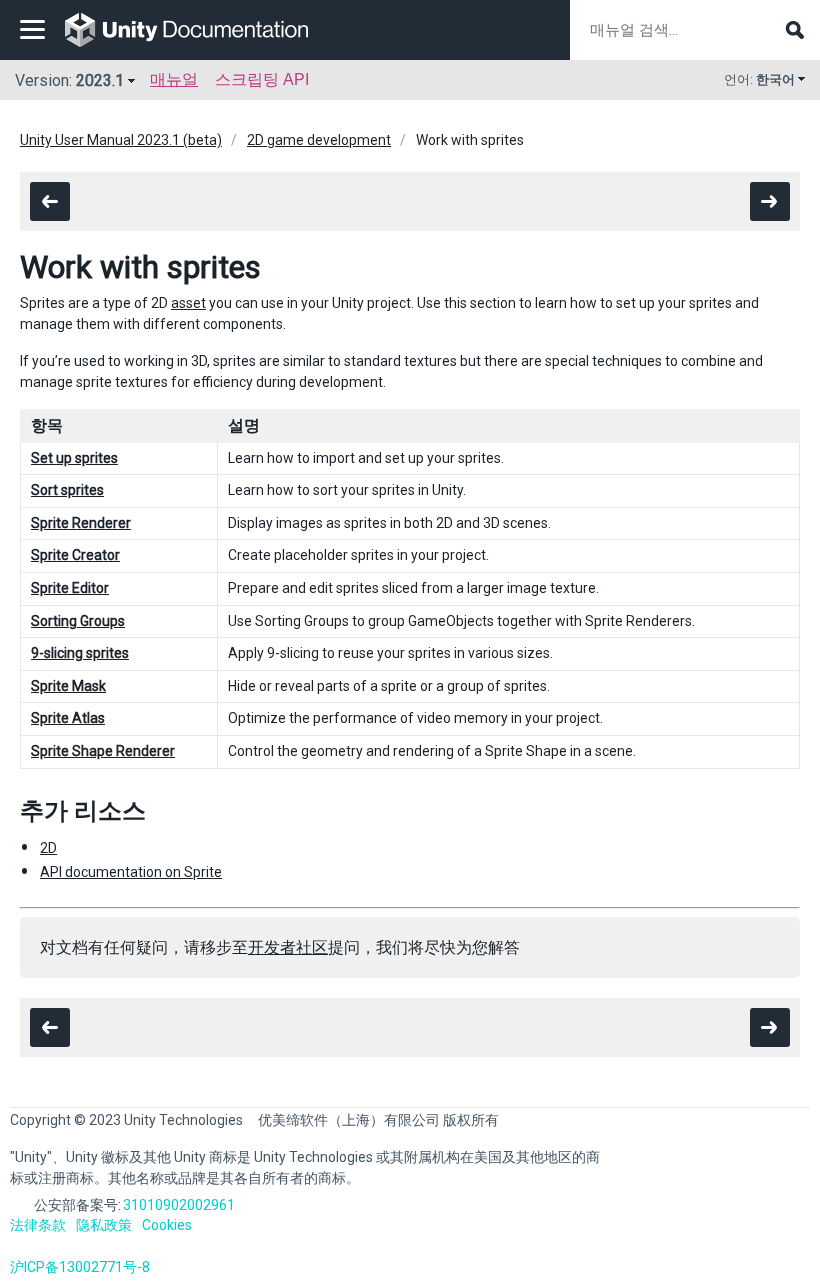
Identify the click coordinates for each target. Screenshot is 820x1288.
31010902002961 (179, 1205)
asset (188, 303)
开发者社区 (288, 947)
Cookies (167, 1225)
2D (48, 848)
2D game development (319, 140)
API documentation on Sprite (131, 872)
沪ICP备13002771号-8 (80, 1267)
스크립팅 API (262, 79)
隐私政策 (104, 1225)
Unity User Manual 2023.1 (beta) (121, 140)
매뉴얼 (174, 79)
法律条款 (38, 1225)
